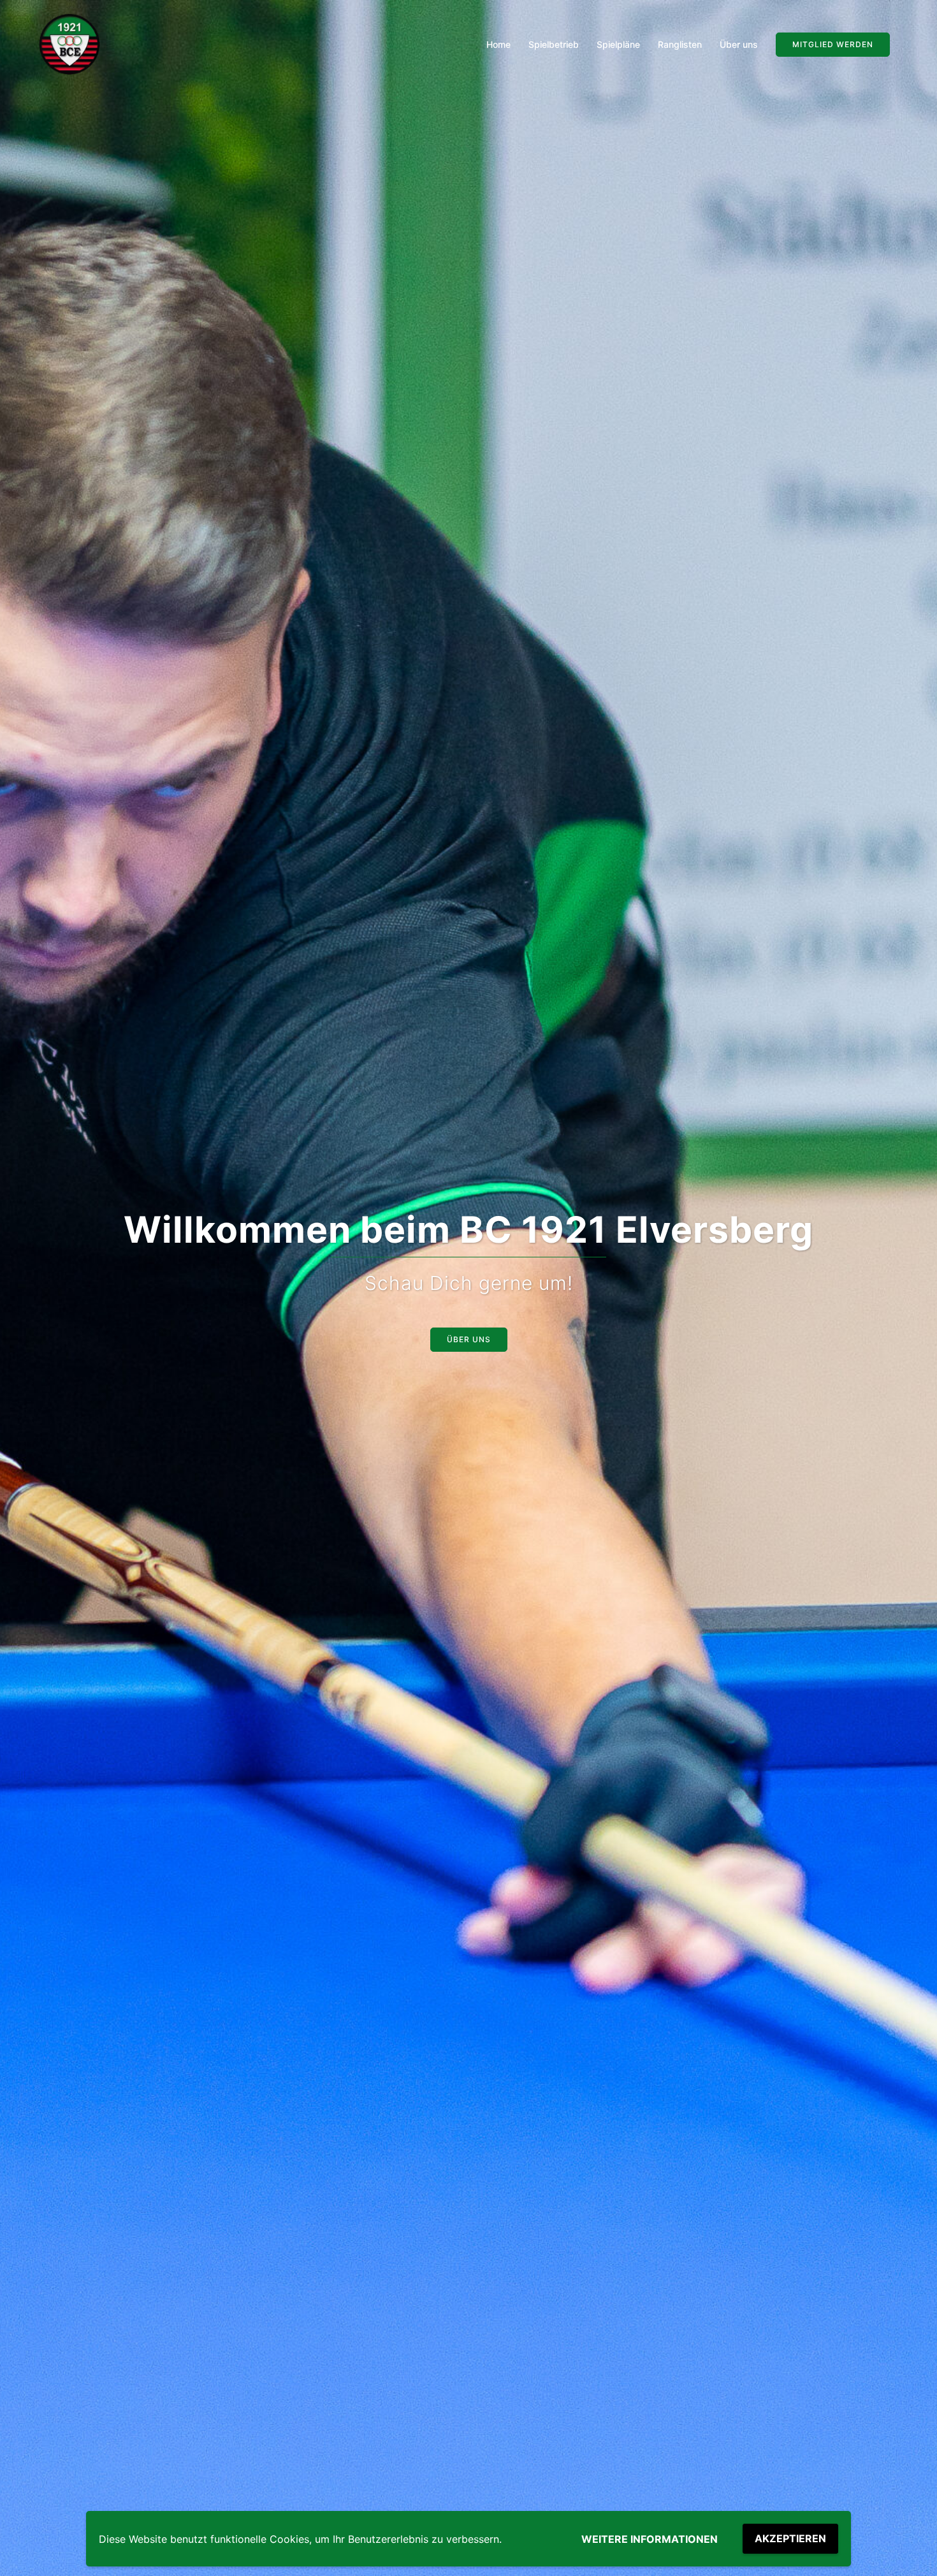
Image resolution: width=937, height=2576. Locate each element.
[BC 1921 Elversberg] (70, 44)
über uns (469, 1339)
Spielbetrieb (554, 44)
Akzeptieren (790, 2538)
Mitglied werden (833, 44)
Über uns (739, 44)
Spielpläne (618, 44)
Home (498, 44)
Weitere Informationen (650, 2539)
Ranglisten (680, 44)
